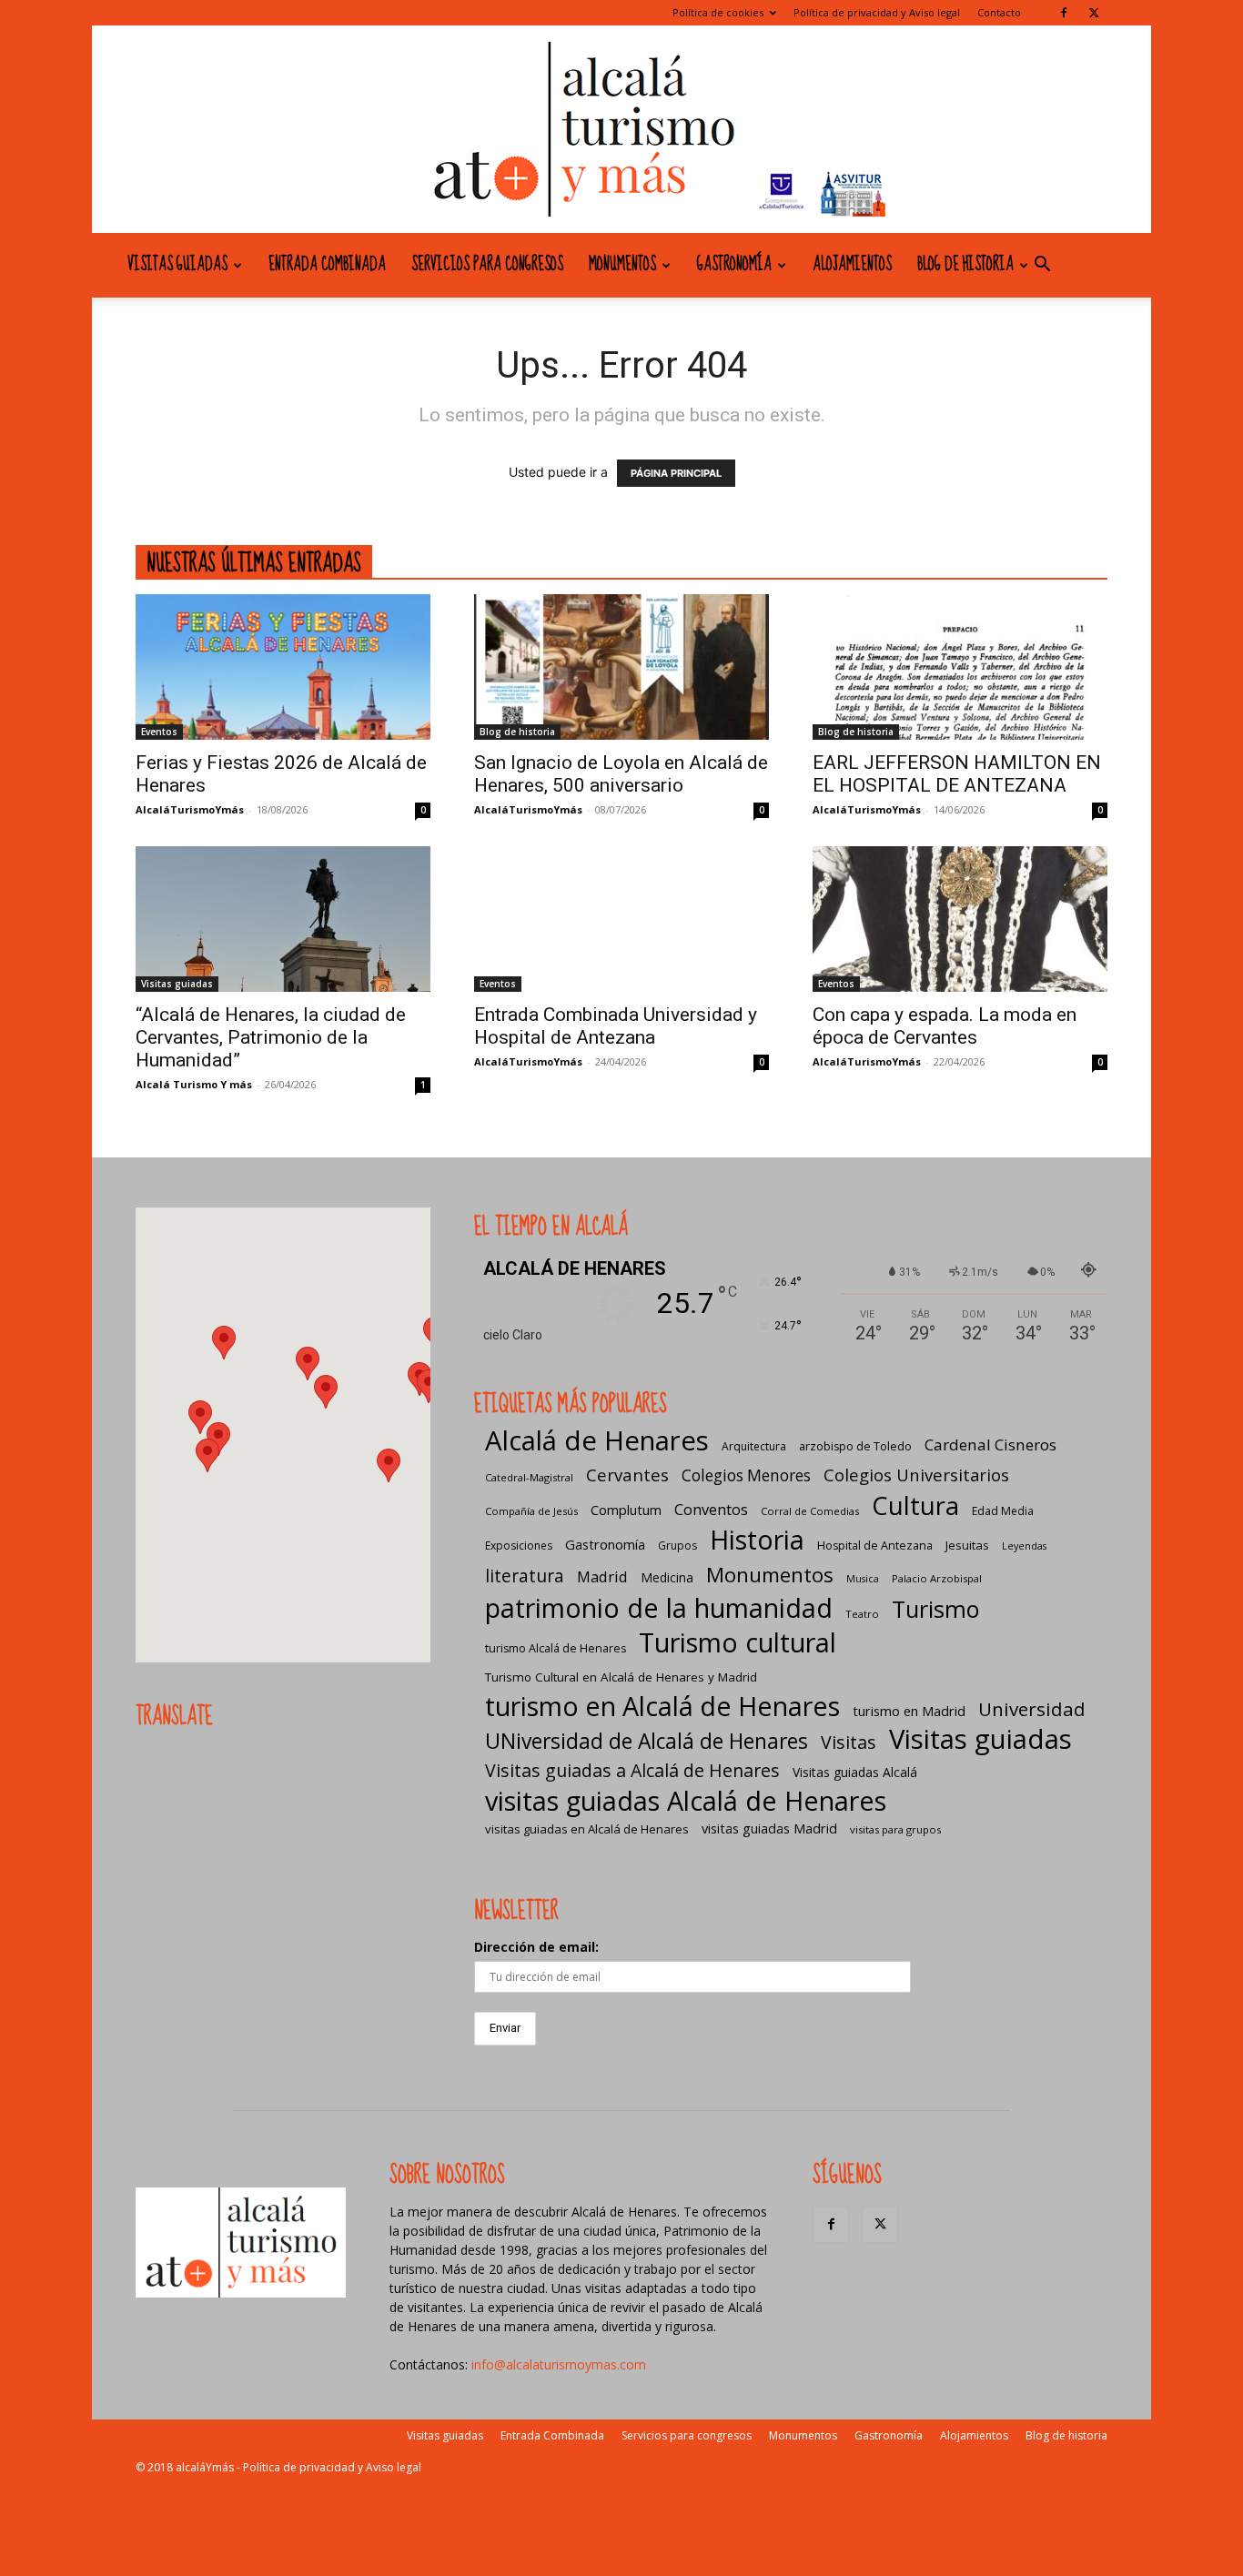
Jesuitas (967, 1545)
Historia (757, 1539)
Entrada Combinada (327, 265)
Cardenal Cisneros (990, 1445)
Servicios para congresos (487, 265)
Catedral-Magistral (529, 1477)
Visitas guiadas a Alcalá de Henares (632, 1770)
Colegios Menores (746, 1475)
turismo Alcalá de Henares (556, 1648)
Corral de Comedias (810, 1511)
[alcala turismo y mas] (621, 129)
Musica (863, 1579)
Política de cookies (718, 12)
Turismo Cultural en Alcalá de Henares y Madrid (621, 1677)
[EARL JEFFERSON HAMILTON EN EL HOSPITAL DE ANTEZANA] (960, 667)
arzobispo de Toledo (855, 1446)
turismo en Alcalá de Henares (662, 1706)
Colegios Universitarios (916, 1475)
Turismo (935, 1609)
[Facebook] (1064, 13)
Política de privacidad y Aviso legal (877, 12)
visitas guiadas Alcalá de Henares (686, 1800)
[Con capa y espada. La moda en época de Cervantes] (960, 919)
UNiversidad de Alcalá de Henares (647, 1741)
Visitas (849, 1742)
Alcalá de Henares (597, 1441)
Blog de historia (965, 265)
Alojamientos (852, 265)
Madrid (602, 1576)
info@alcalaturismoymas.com (559, 2364)
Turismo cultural (738, 1642)
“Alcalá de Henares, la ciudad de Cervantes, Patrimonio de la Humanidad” (271, 1037)
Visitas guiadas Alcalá (855, 1772)
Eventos (159, 732)
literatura (525, 1576)
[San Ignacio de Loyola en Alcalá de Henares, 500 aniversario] (621, 667)
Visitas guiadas (177, 265)
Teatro (862, 1614)
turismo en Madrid (909, 1711)
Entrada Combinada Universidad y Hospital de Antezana (616, 1026)
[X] (1094, 13)
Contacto (999, 12)
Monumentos (622, 265)
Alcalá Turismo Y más (194, 1084)
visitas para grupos (895, 1829)
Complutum (626, 1510)
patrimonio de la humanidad (659, 1607)
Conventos (711, 1509)
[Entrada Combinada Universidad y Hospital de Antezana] (621, 919)
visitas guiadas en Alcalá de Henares (587, 1829)
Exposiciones (519, 1546)
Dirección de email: (536, 1947)
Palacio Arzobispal (937, 1578)
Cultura (915, 1505)
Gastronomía (734, 265)
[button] (1042, 266)
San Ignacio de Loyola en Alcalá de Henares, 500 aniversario (621, 774)
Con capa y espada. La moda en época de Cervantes (945, 1026)
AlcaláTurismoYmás (190, 809)
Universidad (1032, 1709)
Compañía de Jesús (531, 1511)
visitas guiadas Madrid (769, 1828)
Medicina (667, 1577)
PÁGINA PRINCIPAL (676, 473)
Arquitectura (754, 1446)
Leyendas (1024, 1546)
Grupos (677, 1546)
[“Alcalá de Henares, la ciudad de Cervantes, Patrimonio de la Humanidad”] (283, 919)
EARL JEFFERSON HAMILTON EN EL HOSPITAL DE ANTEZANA (957, 774)
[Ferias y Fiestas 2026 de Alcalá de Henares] (283, 667)
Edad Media (1003, 1511)
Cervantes (627, 1475)
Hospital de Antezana (875, 1546)
